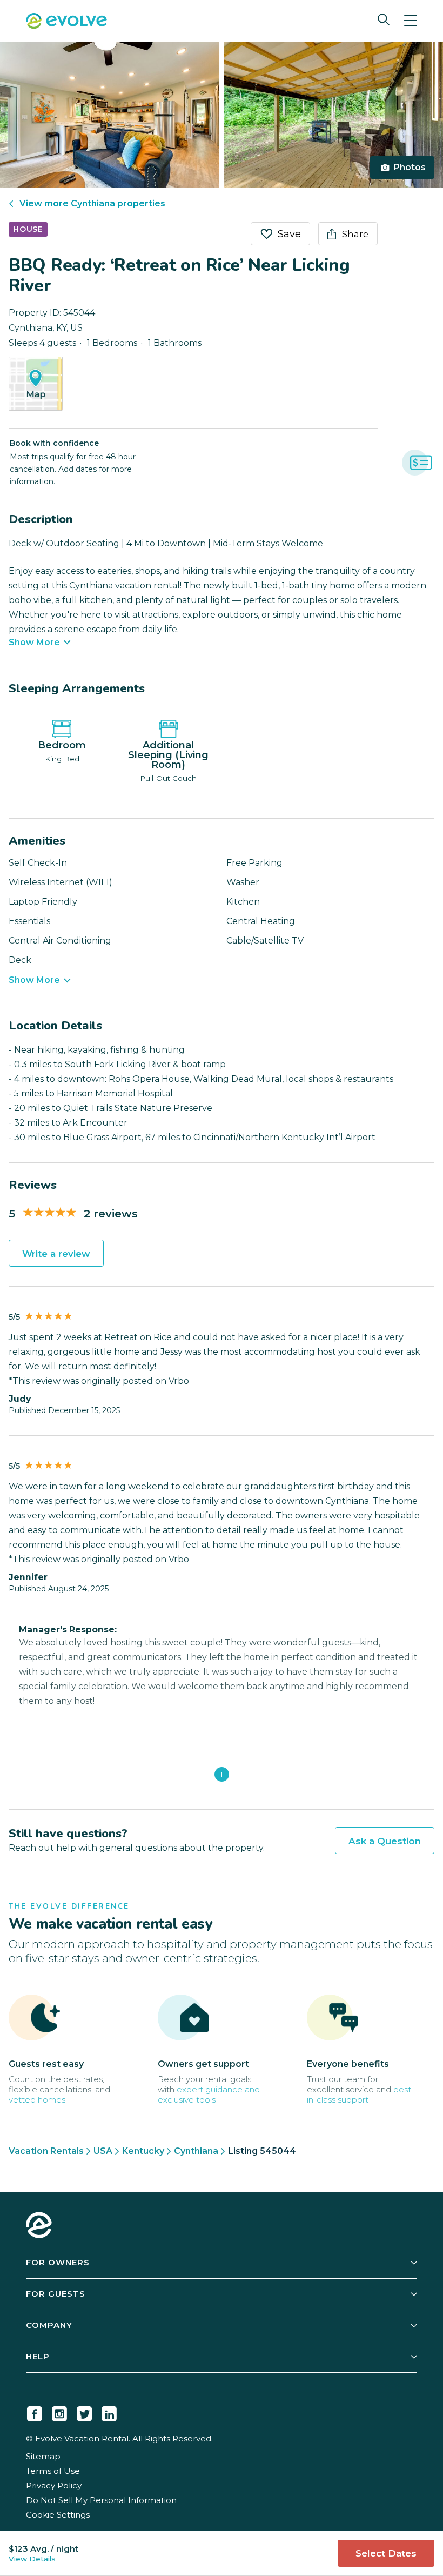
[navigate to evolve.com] (39, 2226)
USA (103, 2151)
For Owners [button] (58, 2262)
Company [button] (49, 2325)
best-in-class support (361, 2095)
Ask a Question (385, 1841)
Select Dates (386, 2553)
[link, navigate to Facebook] (35, 2412)
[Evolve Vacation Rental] (66, 22)
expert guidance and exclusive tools (209, 2095)
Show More (34, 643)
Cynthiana (196, 2151)
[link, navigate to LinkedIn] (109, 2412)
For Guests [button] (56, 2294)
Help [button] (38, 2356)
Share (355, 234)
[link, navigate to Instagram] (59, 2412)
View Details (32, 2559)
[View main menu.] (411, 21)
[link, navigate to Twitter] (84, 2412)
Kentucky (143, 2151)
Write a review (56, 1254)
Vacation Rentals (46, 2151)
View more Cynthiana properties (92, 203)
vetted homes (37, 2100)
